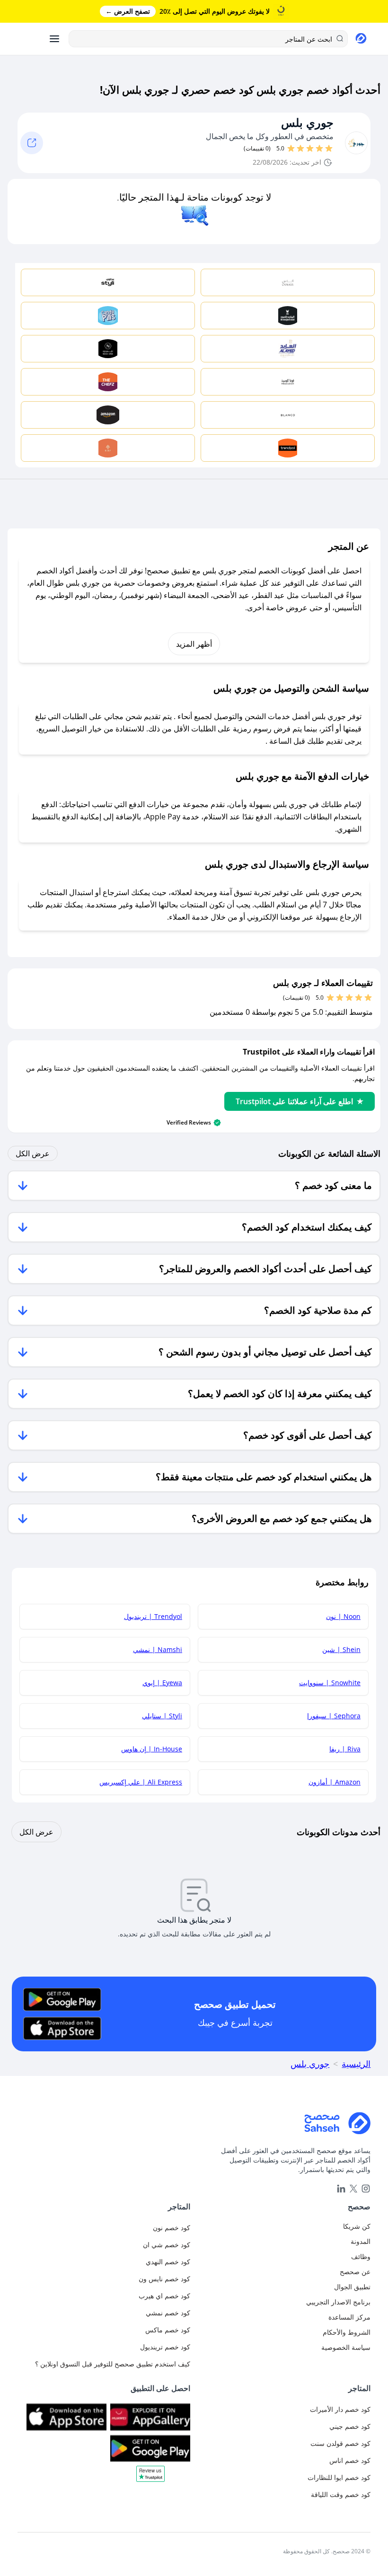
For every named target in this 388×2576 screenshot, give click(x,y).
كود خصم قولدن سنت (340, 2443)
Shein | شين (341, 1649)
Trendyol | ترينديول (153, 1616)
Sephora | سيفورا (334, 1716)
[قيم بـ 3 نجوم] (310, 149)
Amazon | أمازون (335, 1782)
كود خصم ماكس (168, 2330)
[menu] (54, 39)
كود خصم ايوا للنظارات (339, 2477)
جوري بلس (307, 123)
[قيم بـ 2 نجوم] (319, 149)
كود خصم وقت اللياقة (341, 2494)
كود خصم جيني (350, 2426)
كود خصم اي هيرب (164, 2296)
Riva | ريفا (345, 1749)
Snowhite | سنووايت (330, 1683)
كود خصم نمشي (168, 2313)
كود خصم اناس (350, 2460)
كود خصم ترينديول (165, 2347)
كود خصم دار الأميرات (340, 2409)
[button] (150, 2477)
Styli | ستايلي (162, 1716)
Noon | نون (343, 1616)
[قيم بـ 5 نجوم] (291, 149)
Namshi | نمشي (158, 1649)
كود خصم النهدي (168, 2262)
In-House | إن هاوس (152, 1749)
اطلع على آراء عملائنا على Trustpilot (294, 1101)
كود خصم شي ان (167, 2245)
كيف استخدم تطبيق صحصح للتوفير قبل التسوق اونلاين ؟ (113, 2364)
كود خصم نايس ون (164, 2279)
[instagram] (366, 2189)
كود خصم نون (172, 2228)
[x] (353, 2189)
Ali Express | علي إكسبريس (141, 1782)
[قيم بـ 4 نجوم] (300, 149)
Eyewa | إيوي (162, 1683)
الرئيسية (356, 2064)
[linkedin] (341, 2189)
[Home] (194, 2123)
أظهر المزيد (194, 644)
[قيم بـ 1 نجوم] (329, 149)
